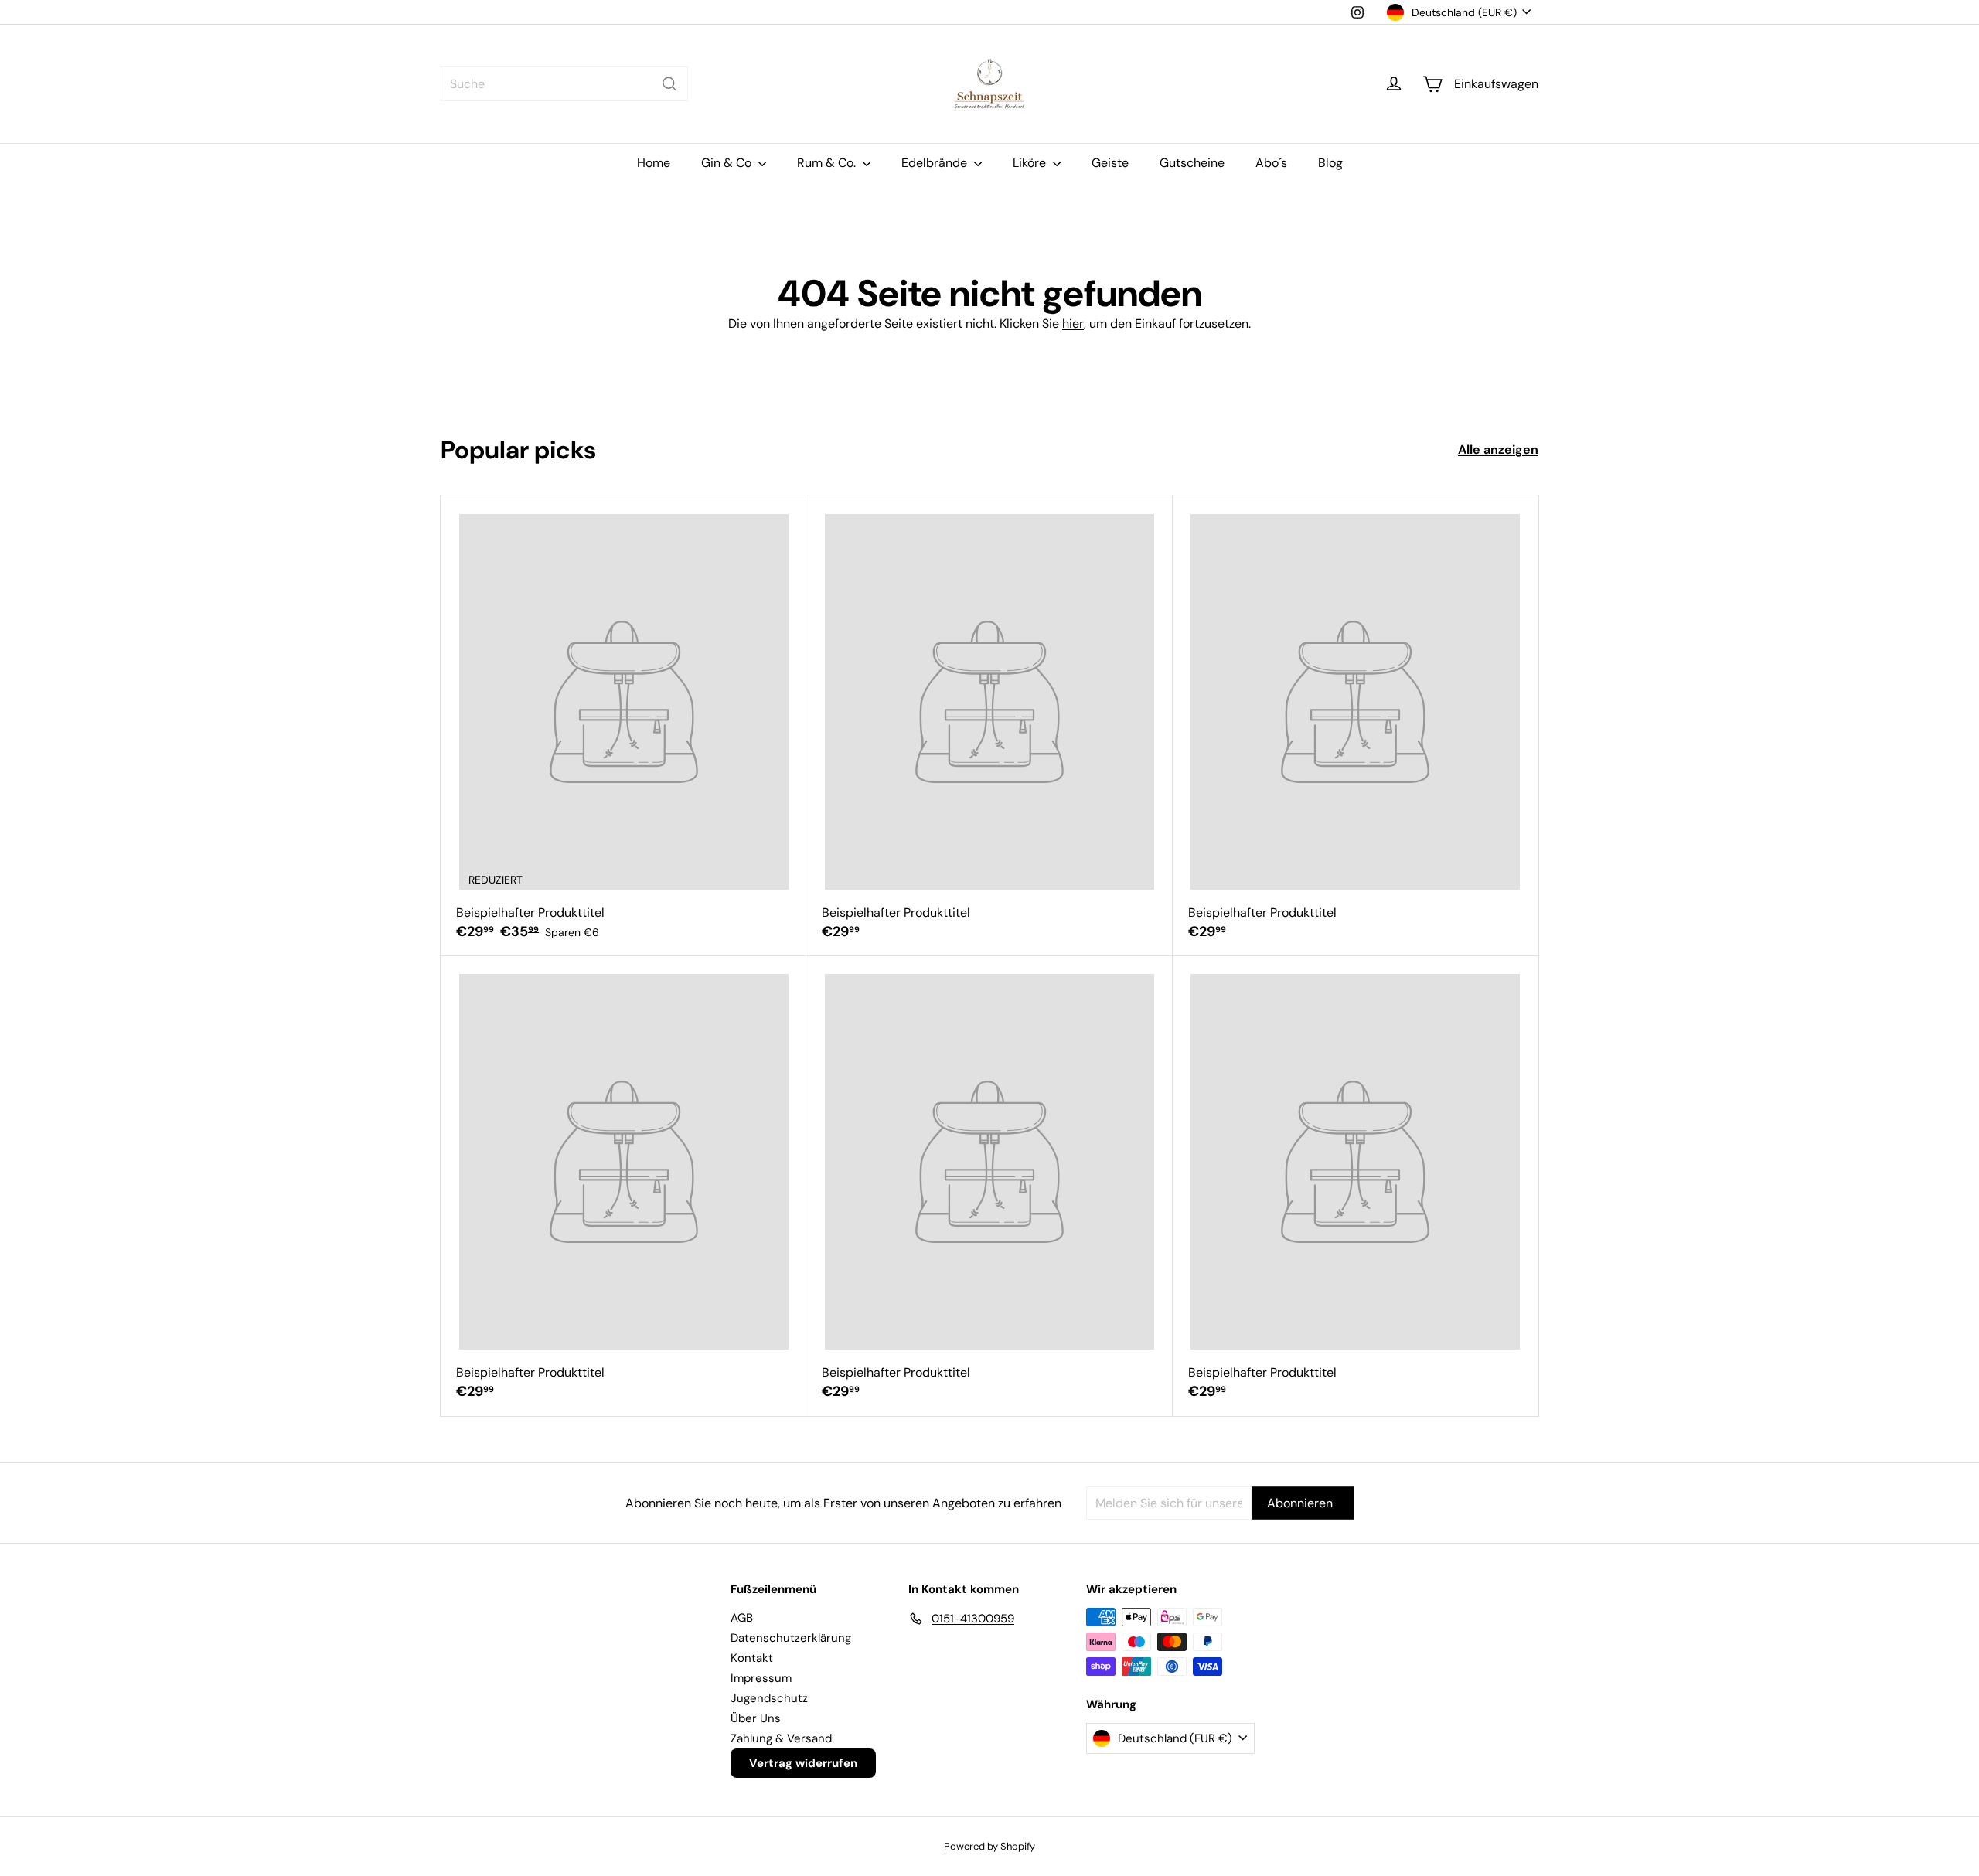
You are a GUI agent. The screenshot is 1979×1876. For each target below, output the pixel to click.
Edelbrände (936, 163)
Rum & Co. (828, 163)
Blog (1330, 163)
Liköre (1031, 163)
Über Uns (756, 1718)
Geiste (1110, 163)
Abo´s (1271, 163)
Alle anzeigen (1498, 449)
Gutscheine (1192, 163)
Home (654, 163)
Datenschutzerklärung (791, 1638)
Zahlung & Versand (781, 1738)
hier (1073, 323)
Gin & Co (728, 163)
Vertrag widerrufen (803, 1763)
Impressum (761, 1678)
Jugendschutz (769, 1698)
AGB (742, 1618)
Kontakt (752, 1658)
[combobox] (564, 84)
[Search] (669, 84)
